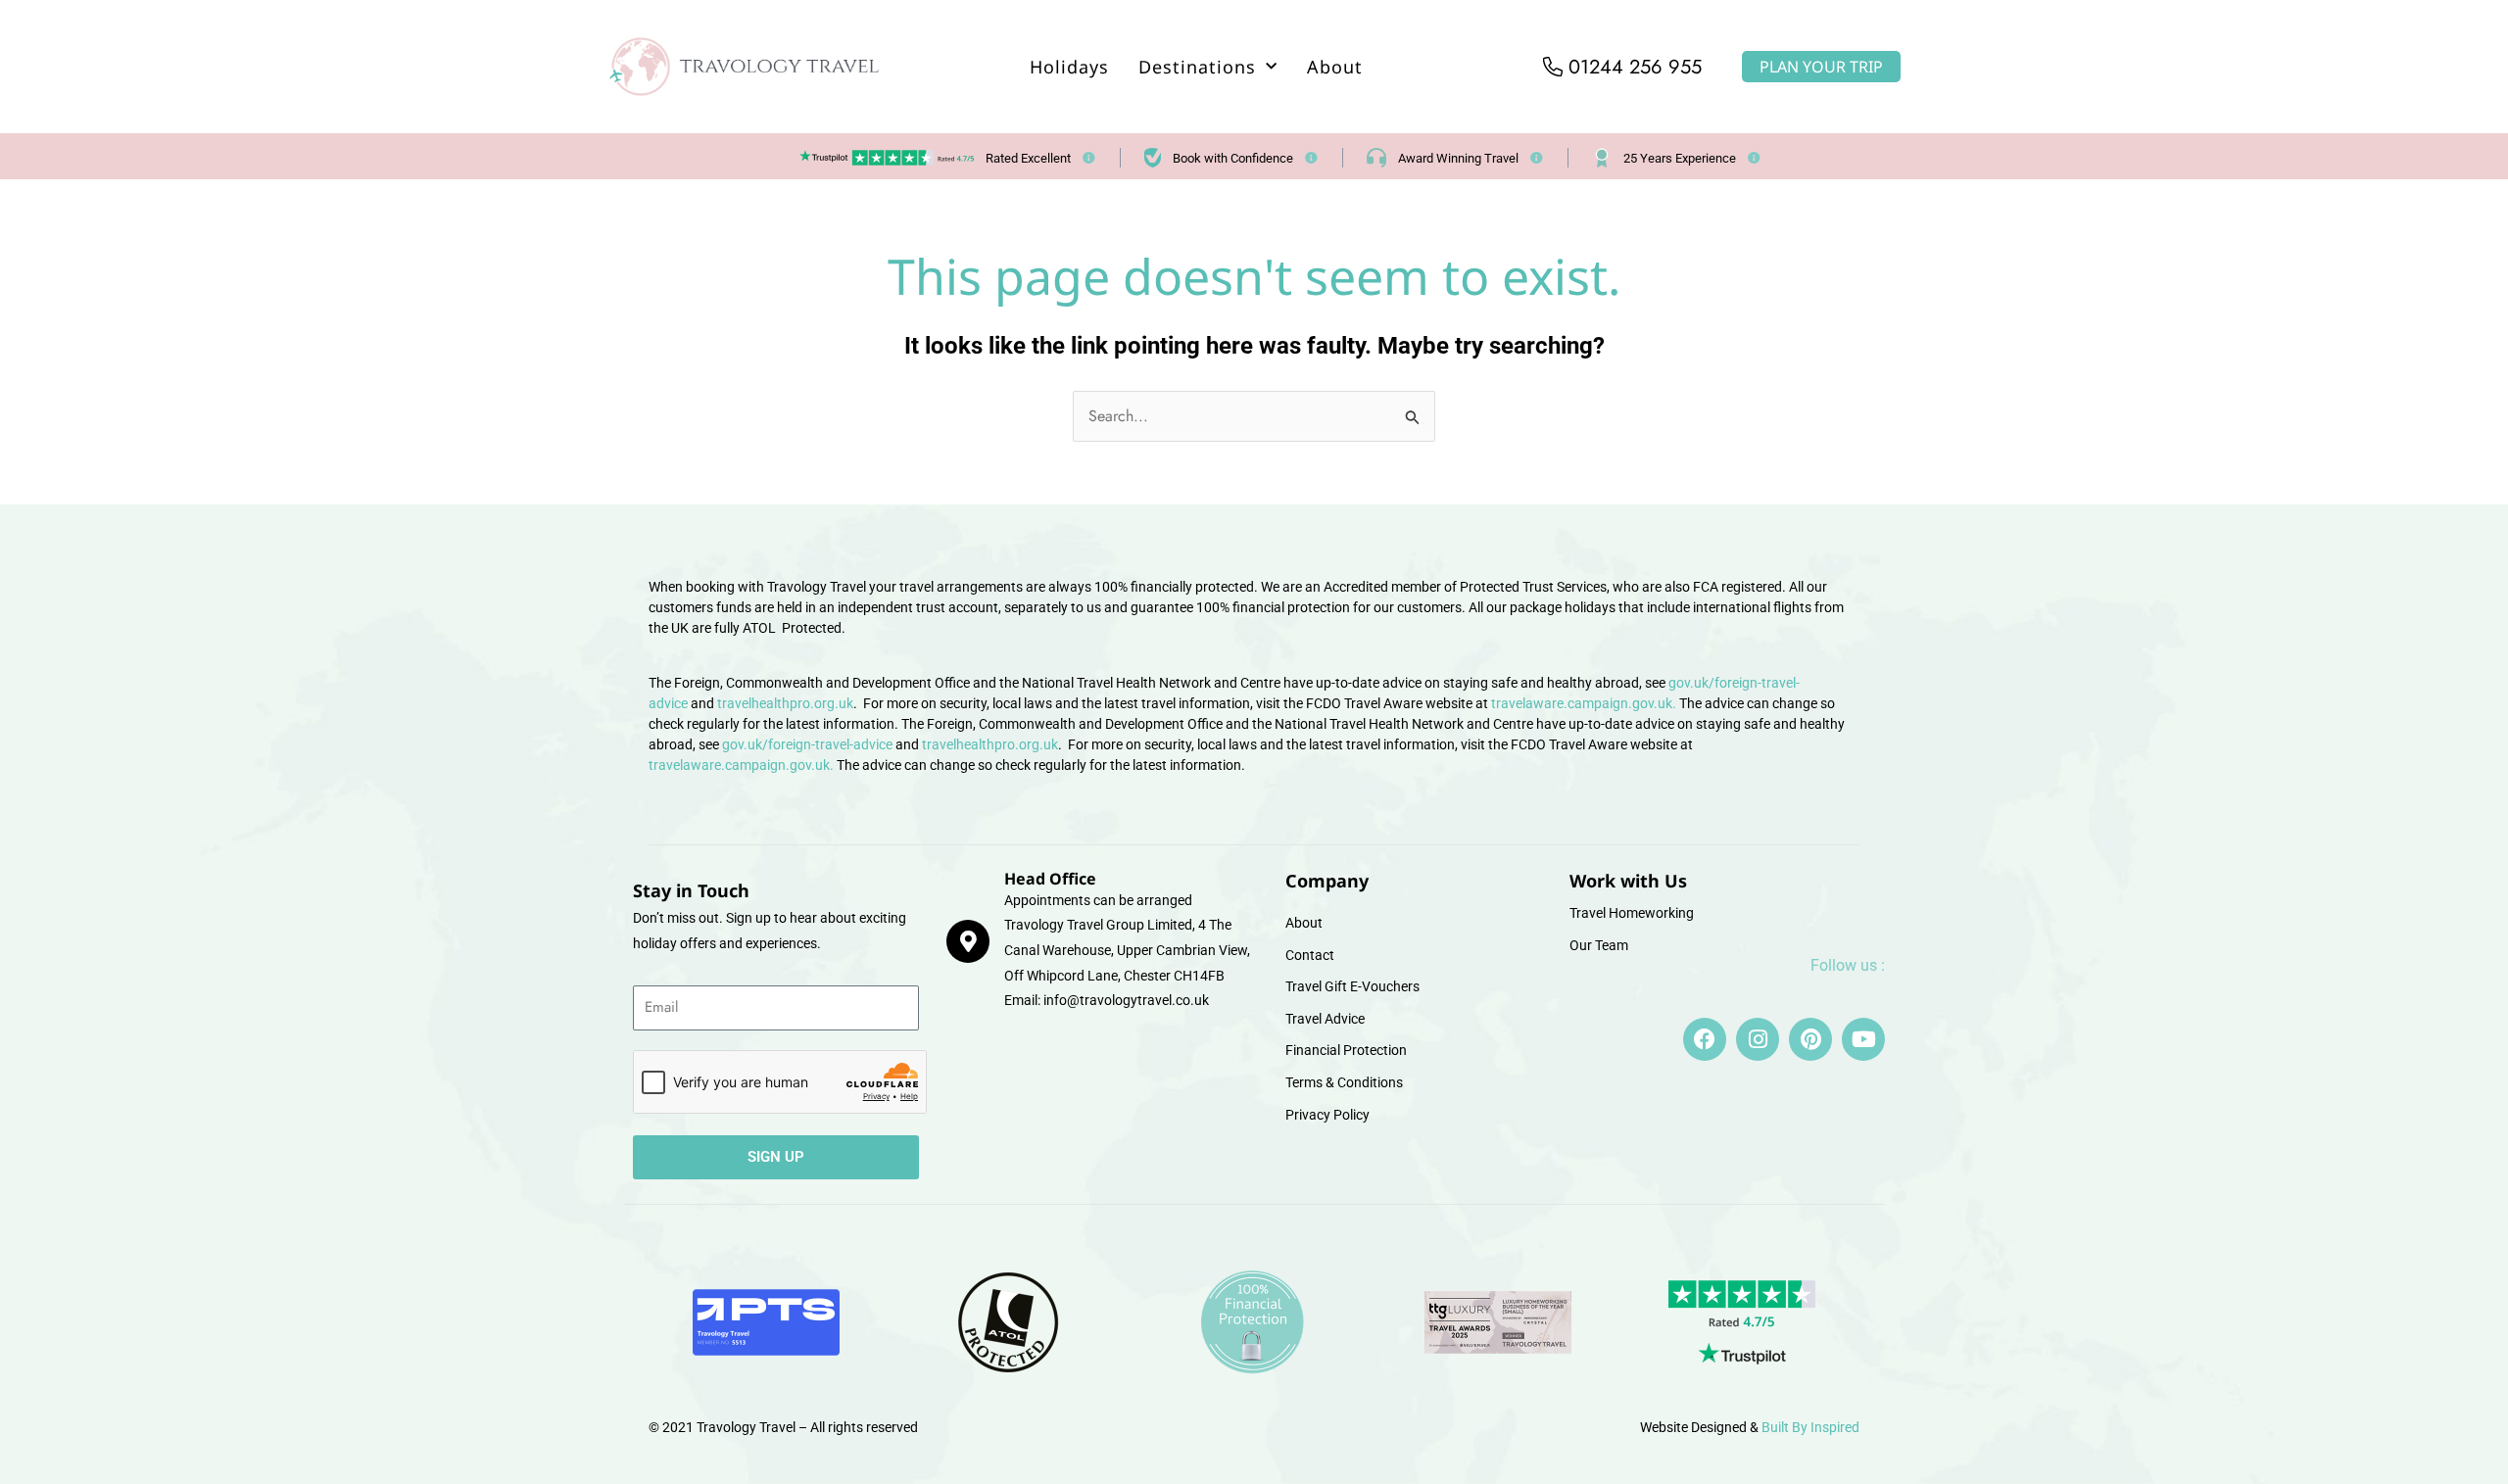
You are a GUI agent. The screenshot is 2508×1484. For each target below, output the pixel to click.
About (1335, 67)
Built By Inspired (1810, 1427)
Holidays (1069, 67)
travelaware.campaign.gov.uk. (1584, 703)
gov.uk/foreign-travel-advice (807, 744)
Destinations (1197, 67)
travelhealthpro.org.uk (785, 703)
